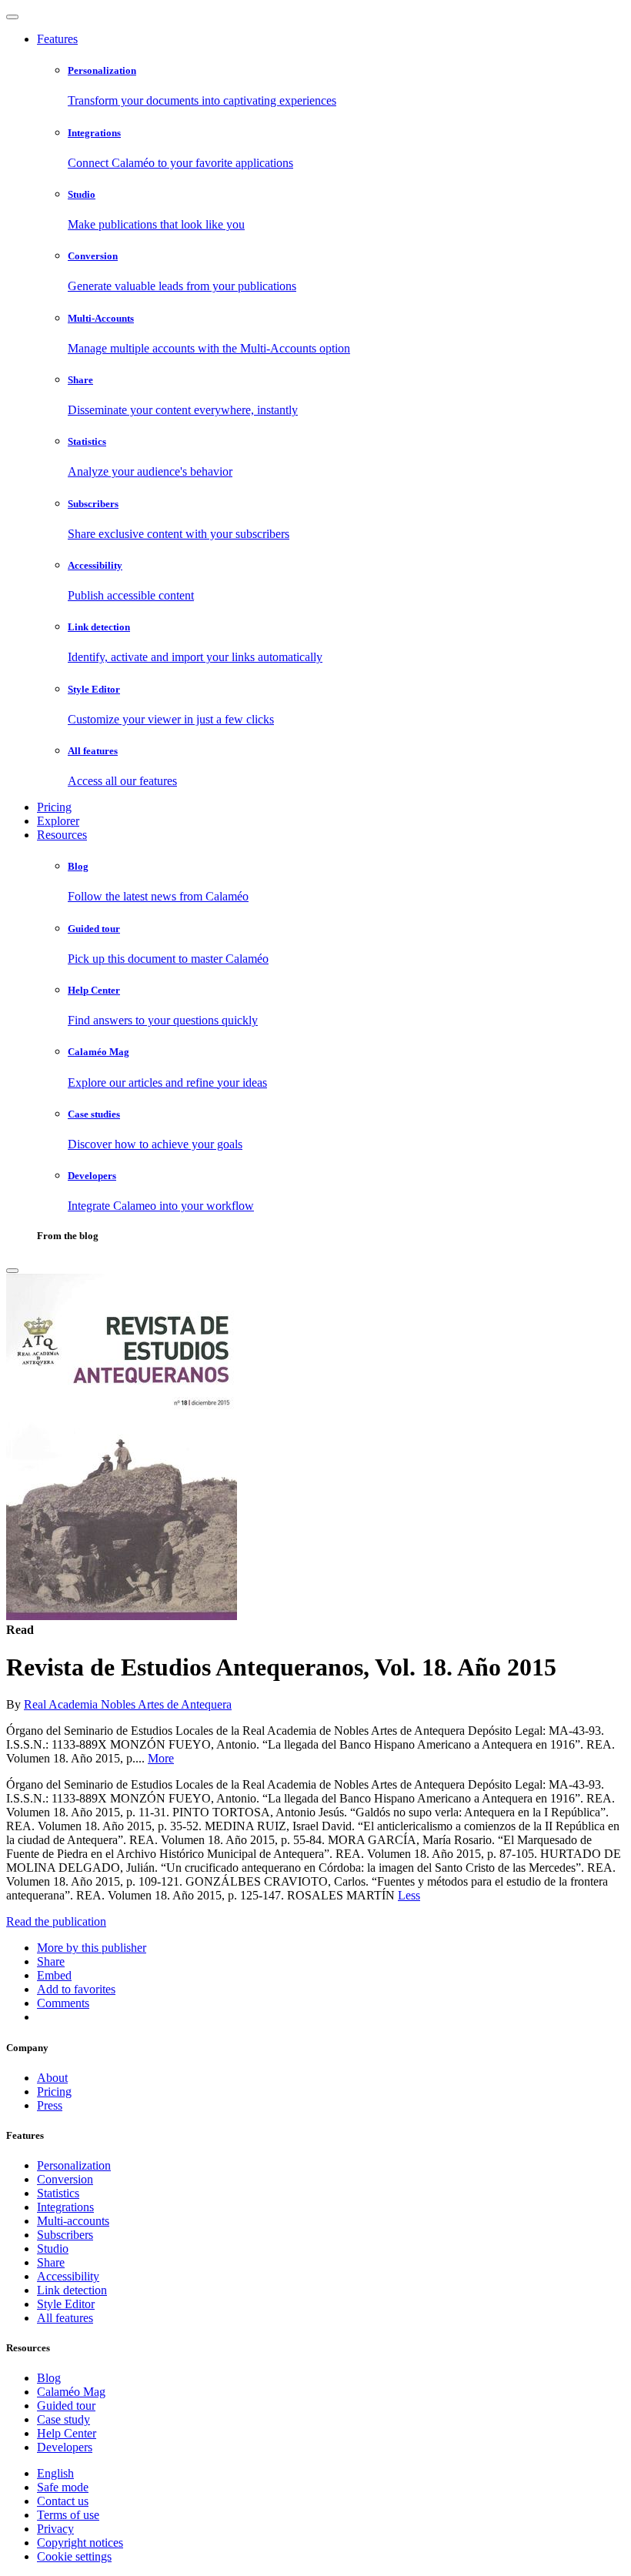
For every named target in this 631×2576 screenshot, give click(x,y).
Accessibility (68, 2276)
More (161, 1758)
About (52, 2078)
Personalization (74, 2165)
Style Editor (66, 2304)
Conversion (65, 2179)
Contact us (63, 2501)
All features (65, 2318)
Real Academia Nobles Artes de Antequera (128, 1704)
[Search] (12, 1271)
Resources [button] (62, 835)
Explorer (58, 821)
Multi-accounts (73, 2221)
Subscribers (65, 2235)
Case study (63, 2419)
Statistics (58, 2193)
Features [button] (57, 39)
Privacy (55, 2529)
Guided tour (66, 2406)
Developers (65, 2447)
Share (51, 2262)
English (55, 2473)
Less (409, 1895)
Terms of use (68, 2515)
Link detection (72, 2290)
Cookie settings (74, 2556)
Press (50, 2105)
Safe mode (63, 2487)
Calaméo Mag (71, 2392)
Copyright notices (80, 2543)
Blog (49, 2378)
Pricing (54, 807)
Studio (53, 2249)
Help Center (67, 2433)
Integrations (65, 2207)
